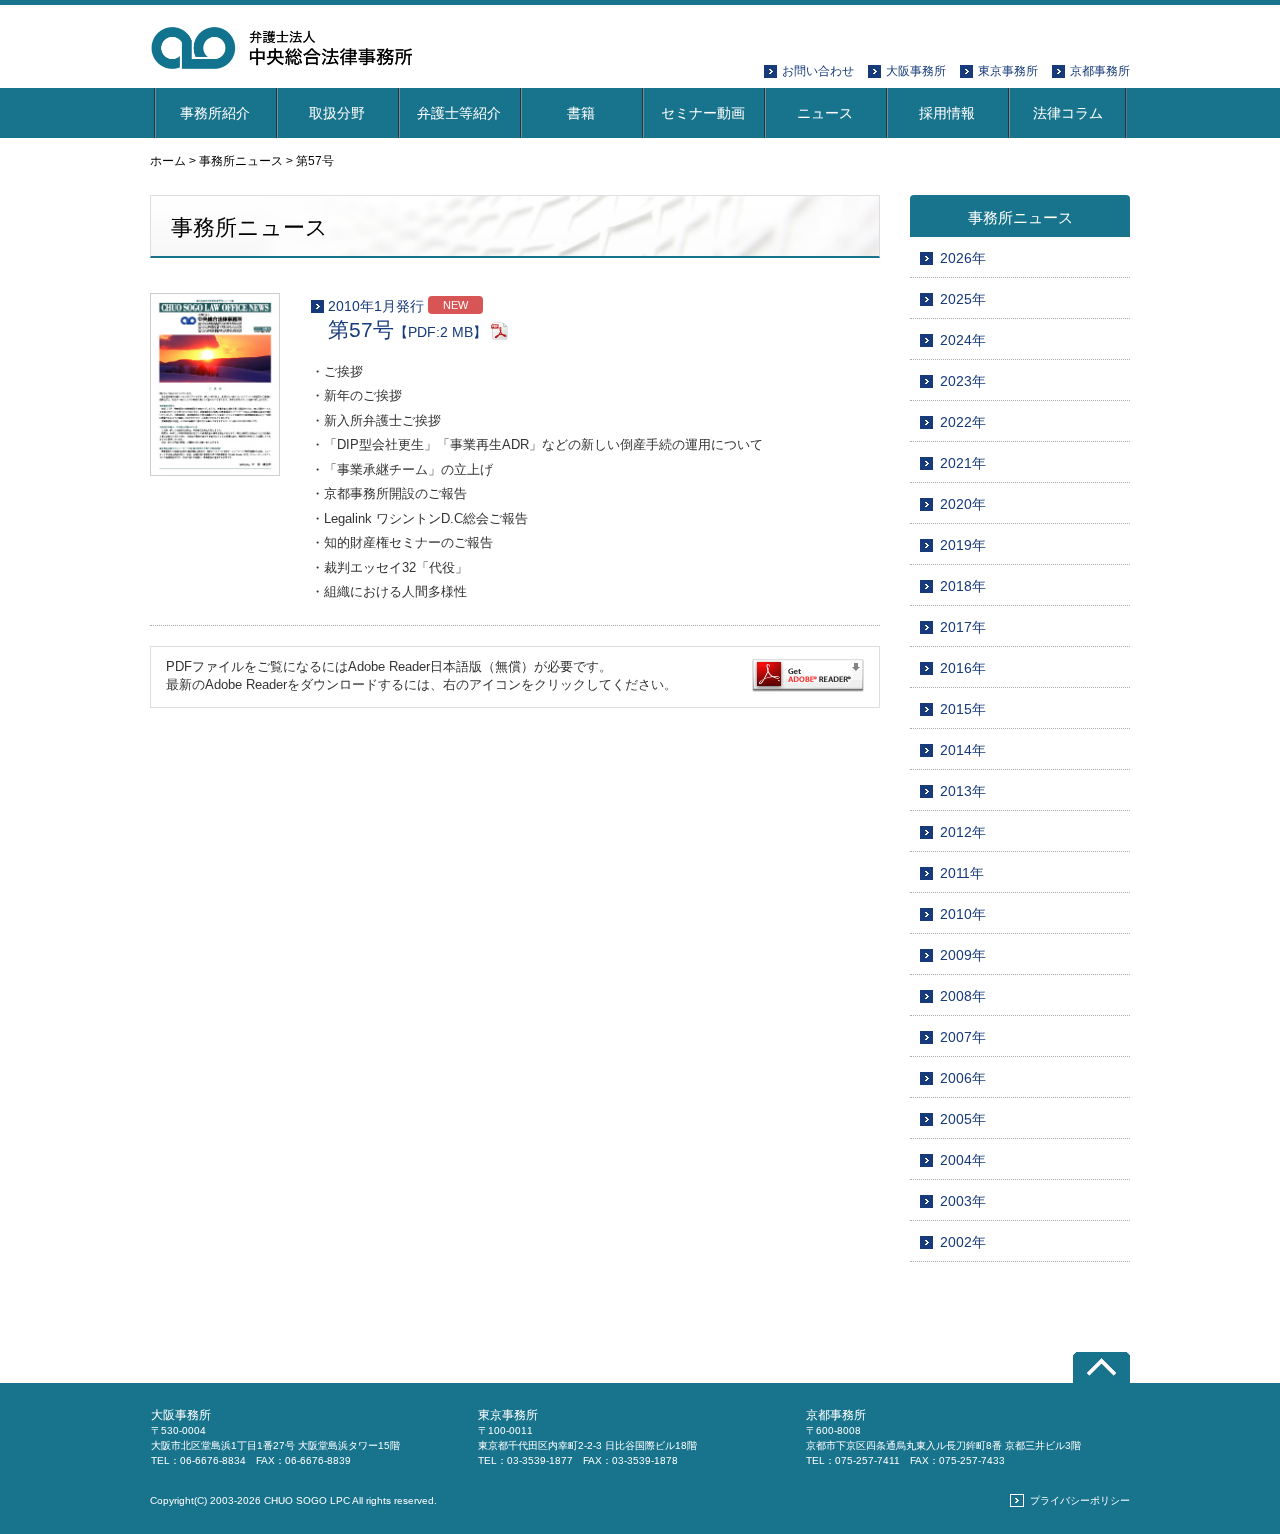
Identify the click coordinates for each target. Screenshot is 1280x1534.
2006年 (963, 1078)
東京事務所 (1008, 71)
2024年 (963, 340)
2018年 (963, 586)
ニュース (825, 113)
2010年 (963, 914)
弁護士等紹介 (459, 113)
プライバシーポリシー (1080, 1500)
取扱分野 (337, 113)
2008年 (963, 996)
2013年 (963, 791)
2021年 (963, 463)
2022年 (963, 422)
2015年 (963, 709)
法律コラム (1068, 113)
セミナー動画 (703, 113)
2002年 (963, 1242)
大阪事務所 (916, 71)
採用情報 (947, 113)
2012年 (963, 832)
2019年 (963, 545)
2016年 (963, 668)
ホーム (168, 161)
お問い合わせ (818, 71)
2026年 (963, 258)
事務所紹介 (215, 113)
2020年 (963, 504)
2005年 (963, 1119)
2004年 (963, 1160)
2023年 (963, 381)
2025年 (963, 299)
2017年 (963, 627)
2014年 (963, 750)
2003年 (963, 1201)
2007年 (963, 1037)
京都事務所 (1100, 71)
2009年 (963, 955)
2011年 (962, 873)
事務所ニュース (241, 161)
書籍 (581, 113)
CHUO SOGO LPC (307, 1500)
